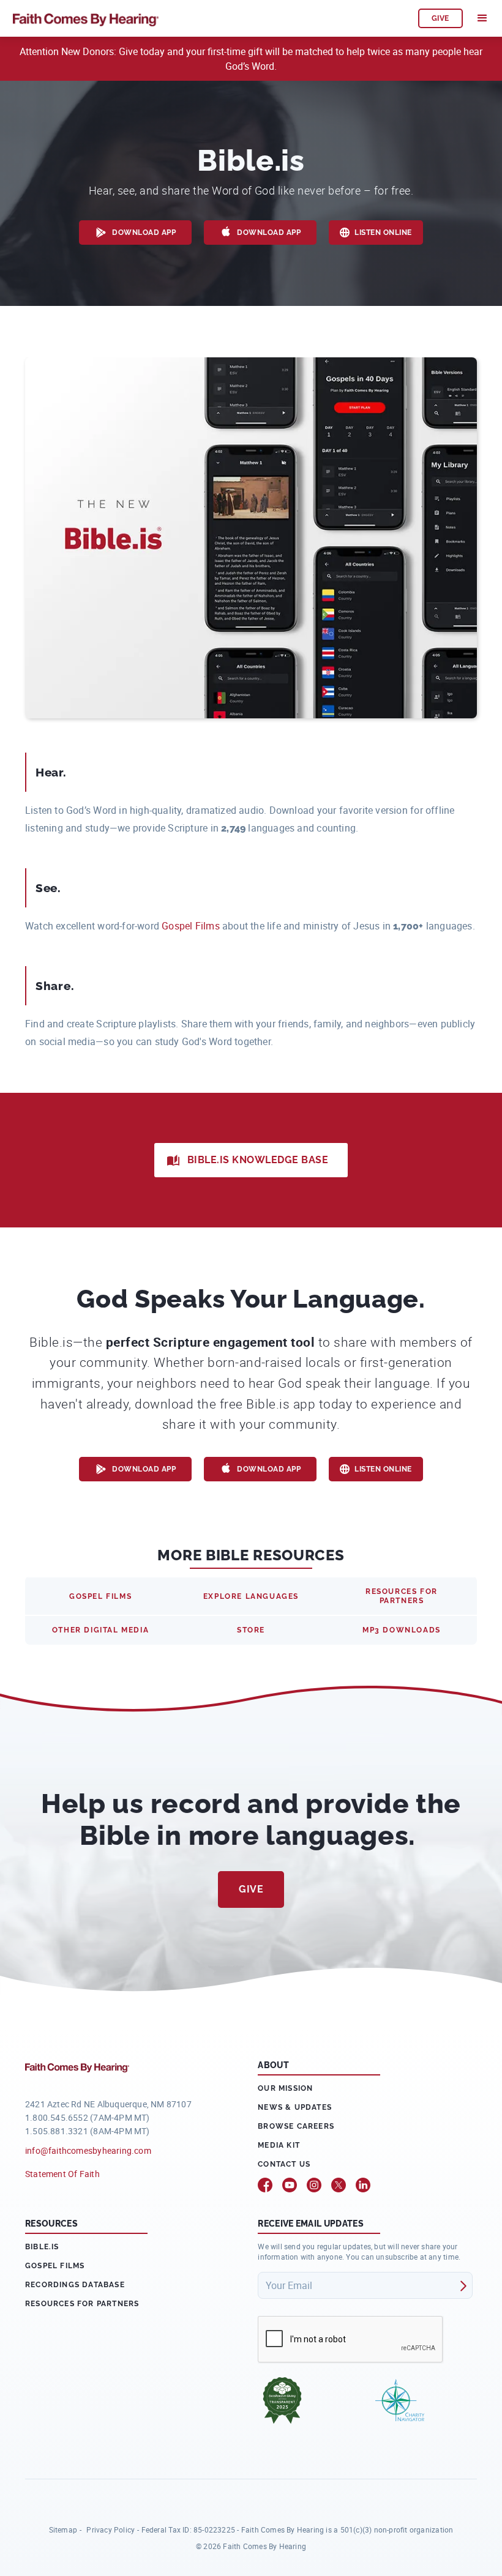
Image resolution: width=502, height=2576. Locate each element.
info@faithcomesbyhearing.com (88, 2150)
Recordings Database (75, 2285)
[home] (209, 18)
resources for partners (402, 1596)
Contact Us (284, 2164)
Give (251, 1889)
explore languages (251, 1596)
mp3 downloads (402, 1630)
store (251, 1630)
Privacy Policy (111, 2529)
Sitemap (63, 2529)
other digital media (100, 1630)
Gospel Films (191, 926)
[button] (482, 18)
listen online (383, 233)
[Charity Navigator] (400, 2400)
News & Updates (295, 2107)
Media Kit (279, 2145)
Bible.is (42, 2247)
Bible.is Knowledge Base (258, 1160)
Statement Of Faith (62, 2174)
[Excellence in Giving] (282, 2400)
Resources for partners (82, 2304)
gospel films (100, 1596)
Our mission (285, 2088)
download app (144, 233)
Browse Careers (296, 2126)
